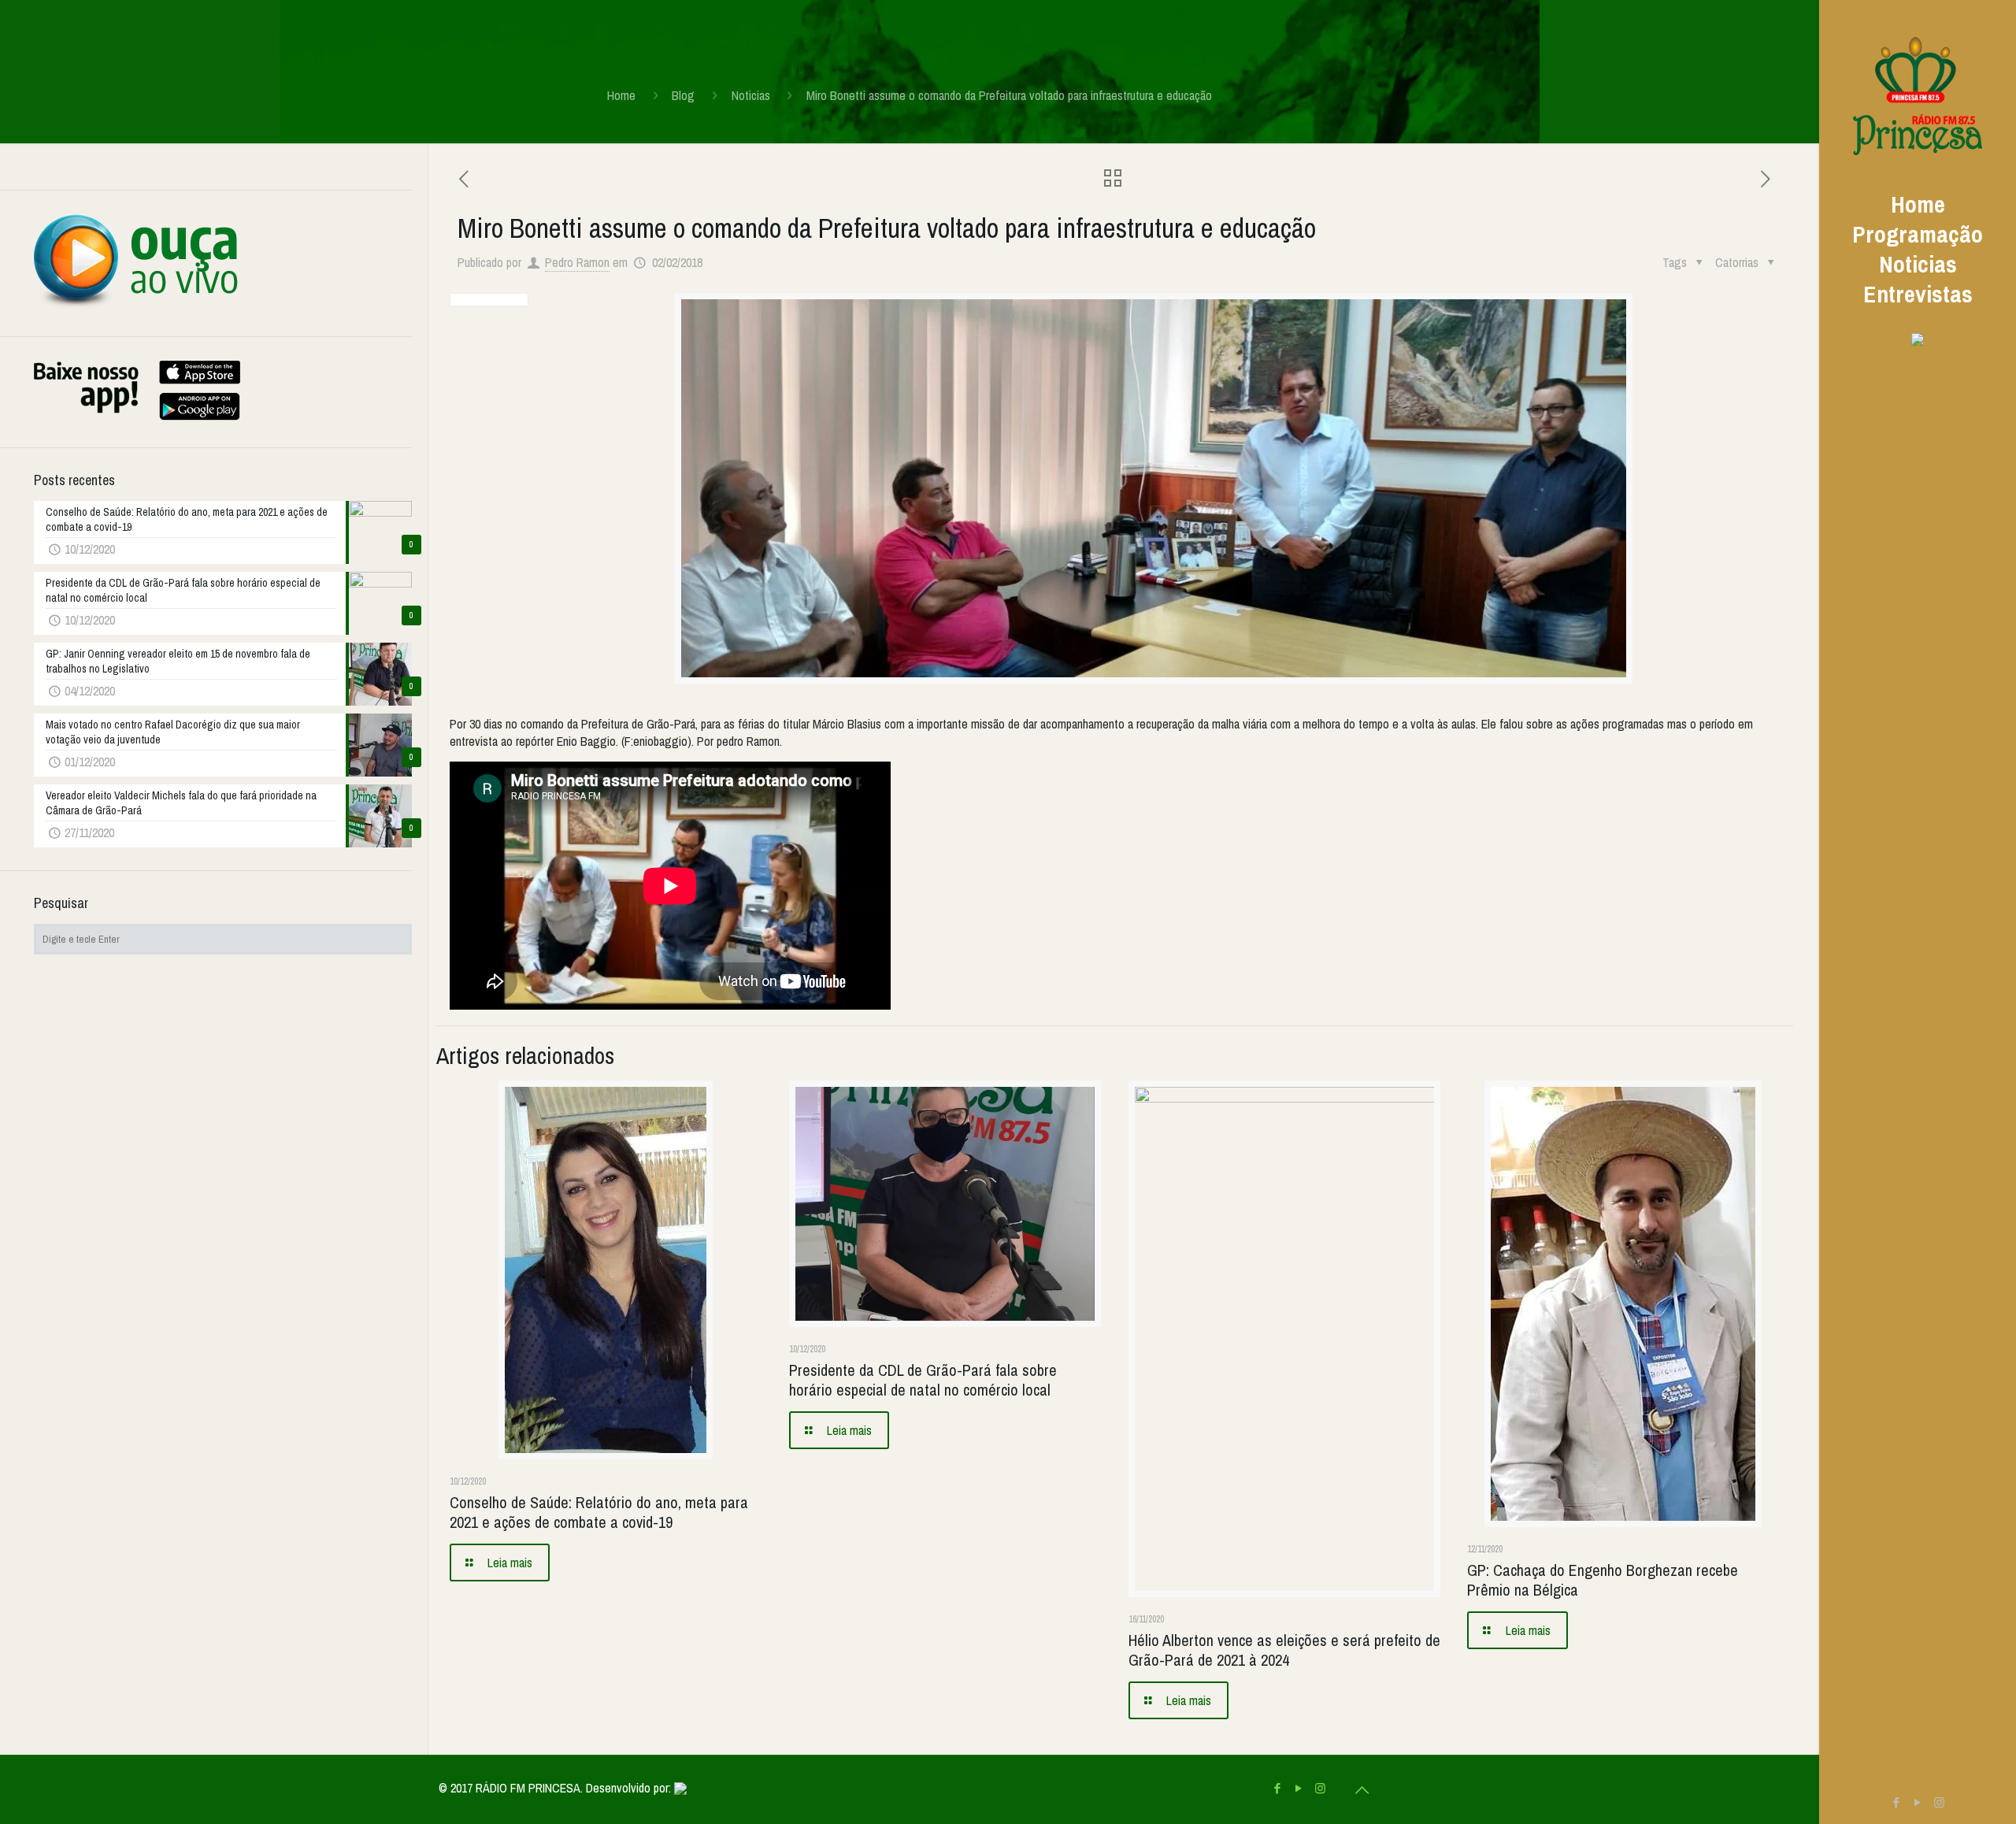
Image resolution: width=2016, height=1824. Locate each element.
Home (621, 95)
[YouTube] (1918, 1802)
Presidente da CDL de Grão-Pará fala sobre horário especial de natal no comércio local (923, 1380)
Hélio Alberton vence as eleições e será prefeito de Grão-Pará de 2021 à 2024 (1284, 1650)
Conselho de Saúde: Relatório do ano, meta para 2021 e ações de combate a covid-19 (599, 1512)
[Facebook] (1897, 1802)
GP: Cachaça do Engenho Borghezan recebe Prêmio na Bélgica (1603, 1580)
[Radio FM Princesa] (1918, 95)
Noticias (751, 95)
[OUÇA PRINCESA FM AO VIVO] (136, 305)
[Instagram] (1939, 1802)
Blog (683, 95)
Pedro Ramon (577, 262)
